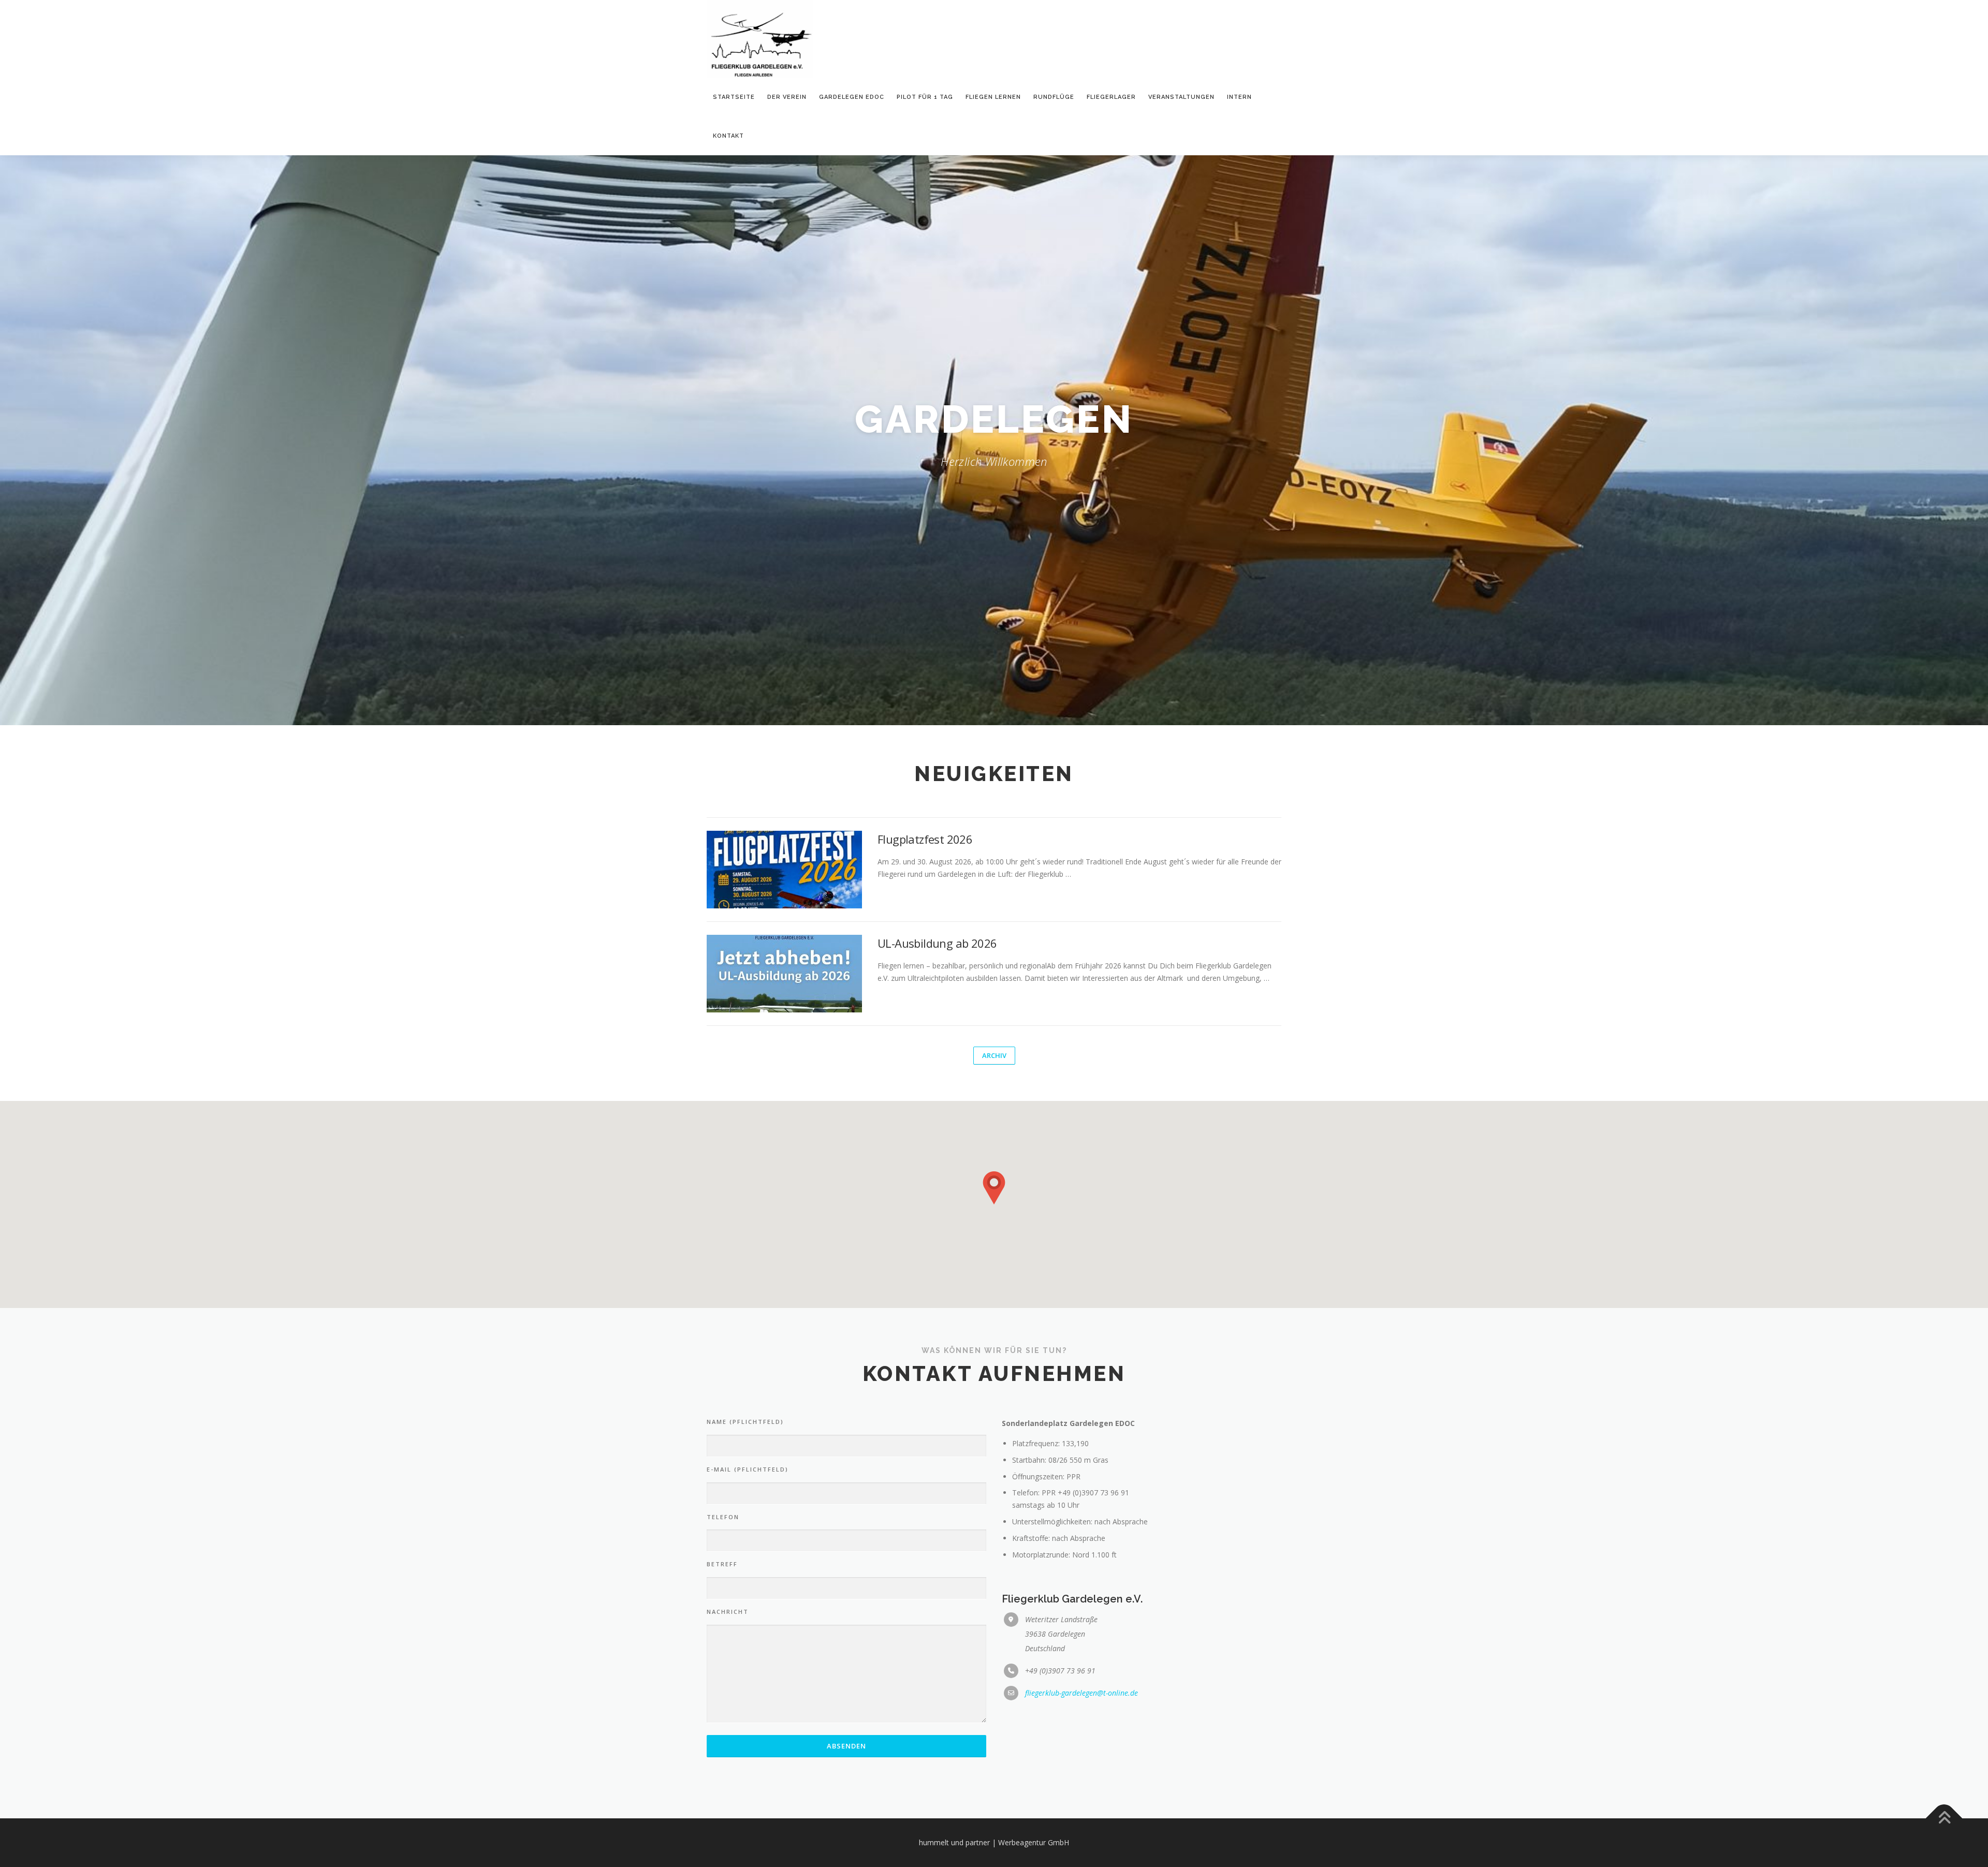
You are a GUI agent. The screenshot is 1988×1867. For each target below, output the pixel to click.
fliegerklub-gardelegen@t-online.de (1081, 1693)
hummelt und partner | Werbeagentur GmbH (994, 1842)
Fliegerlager (1111, 97)
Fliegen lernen (993, 97)
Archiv (994, 1055)
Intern (1239, 97)
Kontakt (728, 136)
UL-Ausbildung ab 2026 (937, 943)
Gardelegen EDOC (852, 97)
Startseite (734, 97)
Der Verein (787, 97)
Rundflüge (1054, 97)
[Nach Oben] (1944, 1819)
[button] (994, 1188)
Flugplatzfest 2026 (925, 839)
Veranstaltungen (1181, 97)
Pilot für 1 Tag (925, 97)
